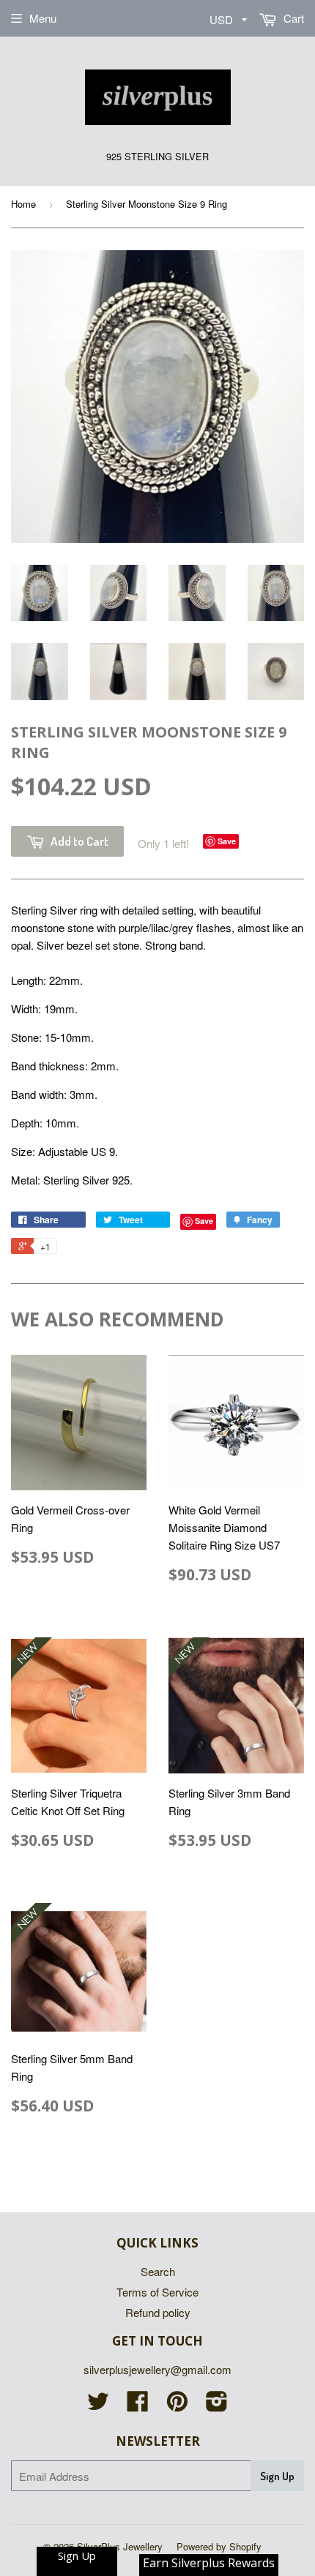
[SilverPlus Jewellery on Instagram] (217, 2405)
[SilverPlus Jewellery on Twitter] (98, 2405)
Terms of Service (157, 2292)
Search (158, 2271)
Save (227, 841)
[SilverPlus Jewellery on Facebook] (138, 2405)
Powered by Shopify (219, 2546)
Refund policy (158, 2312)
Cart (292, 18)
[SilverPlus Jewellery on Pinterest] (177, 2405)
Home (23, 204)
